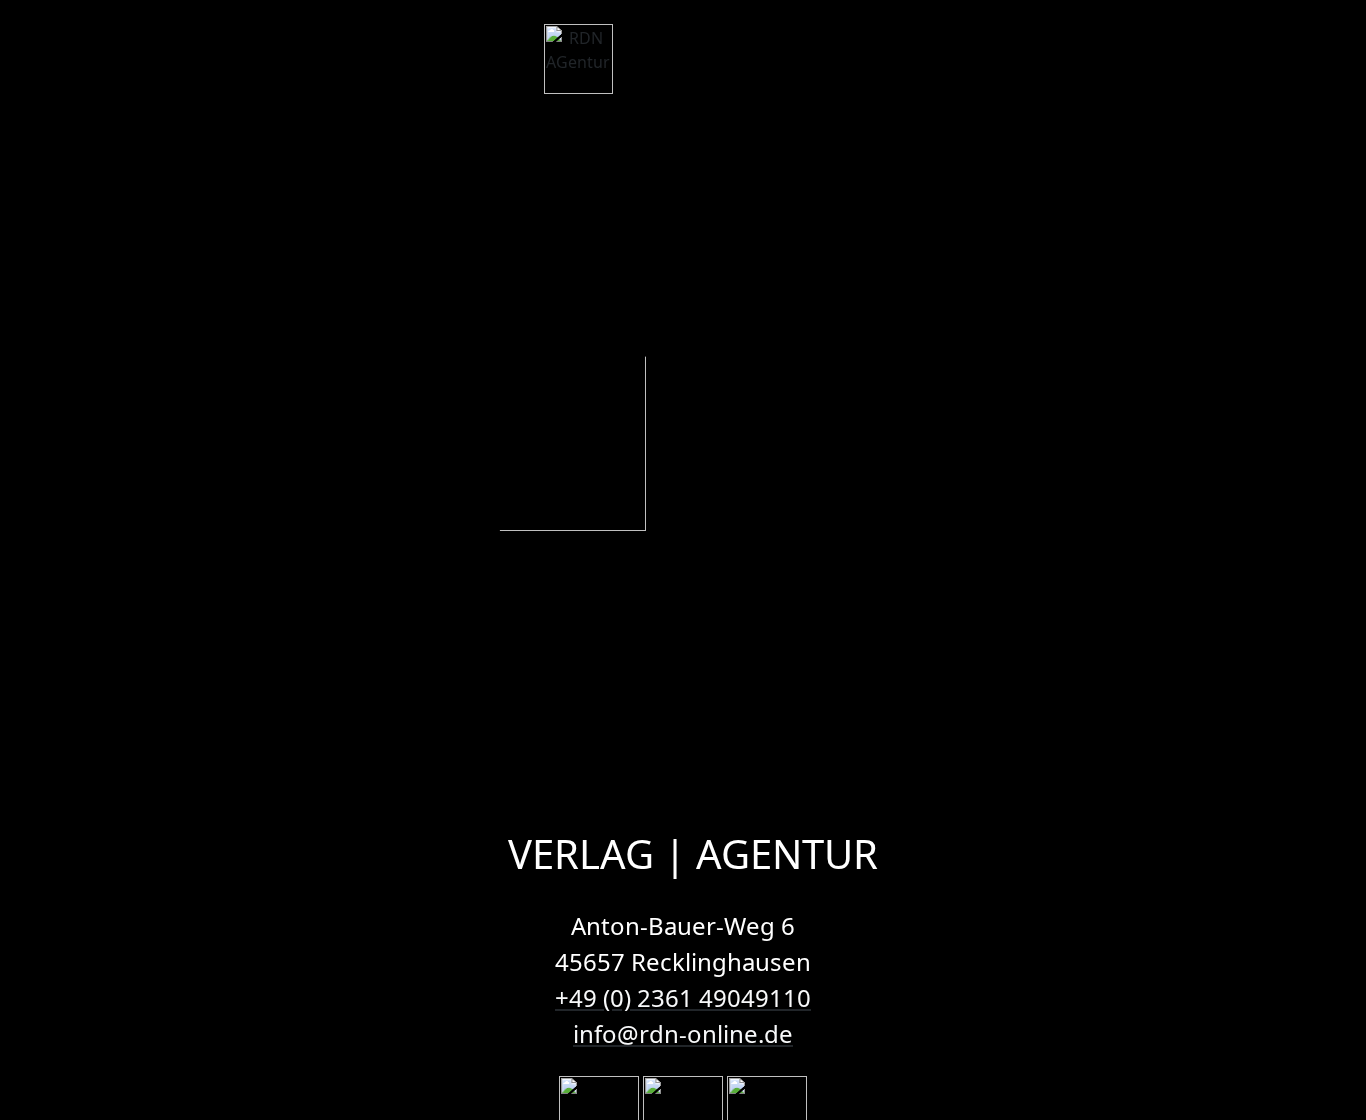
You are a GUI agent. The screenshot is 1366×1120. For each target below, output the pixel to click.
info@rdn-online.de (683, 1033)
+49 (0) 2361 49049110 (683, 997)
